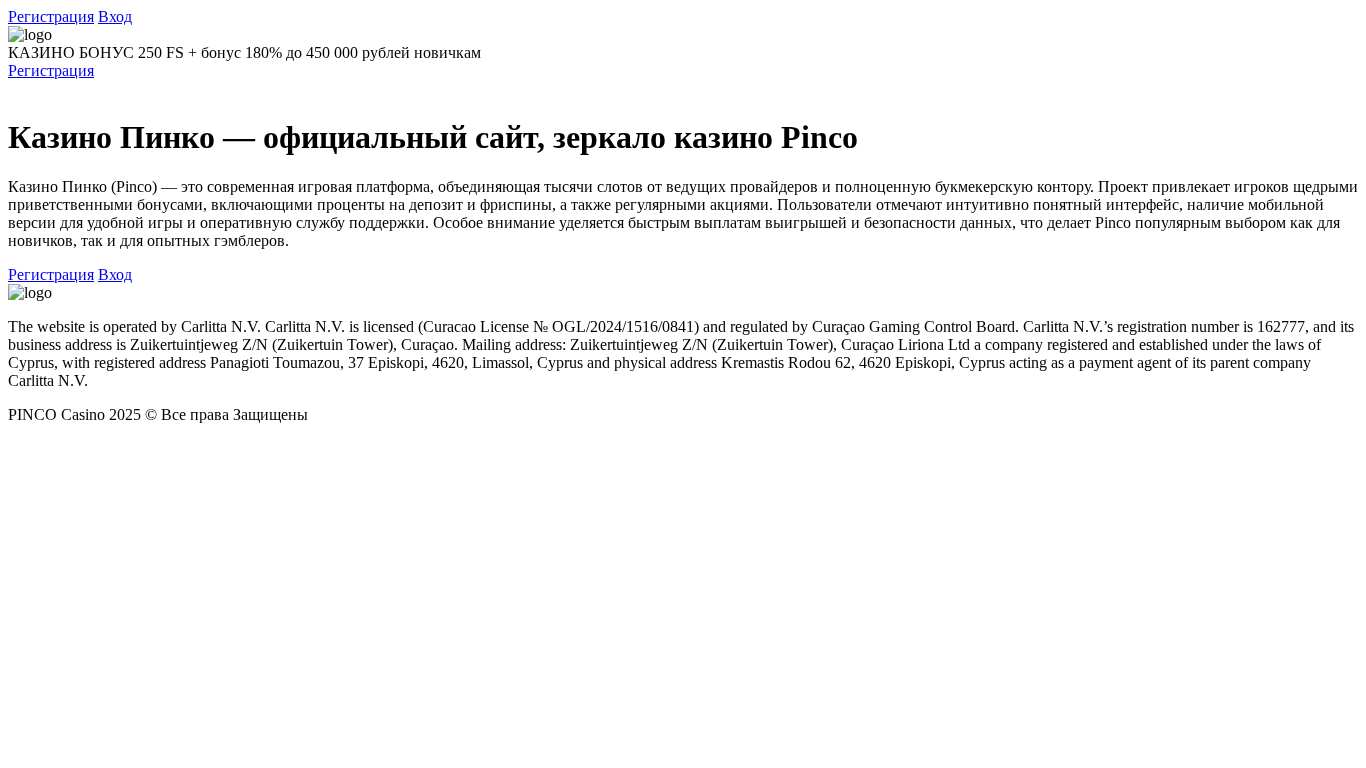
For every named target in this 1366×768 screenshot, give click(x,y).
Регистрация (51, 16)
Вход (115, 16)
